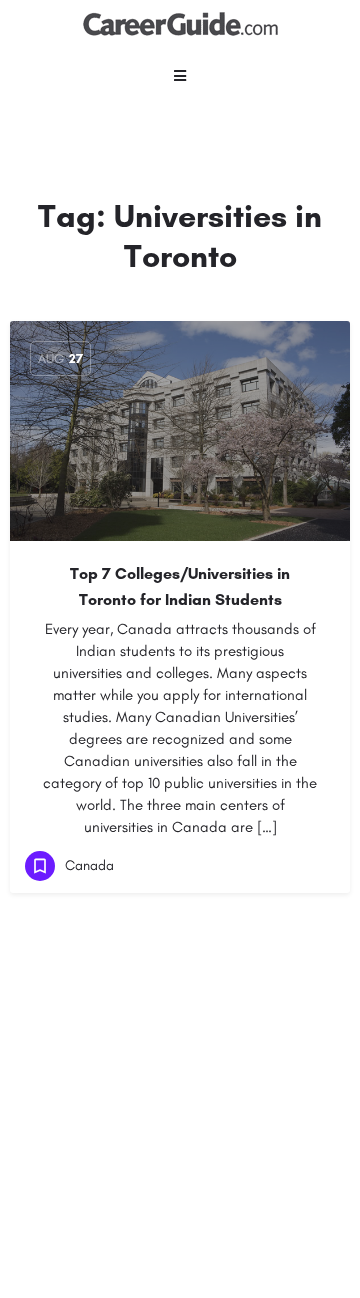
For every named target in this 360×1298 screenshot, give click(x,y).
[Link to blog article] (180, 431)
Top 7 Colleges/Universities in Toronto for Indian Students (180, 586)
